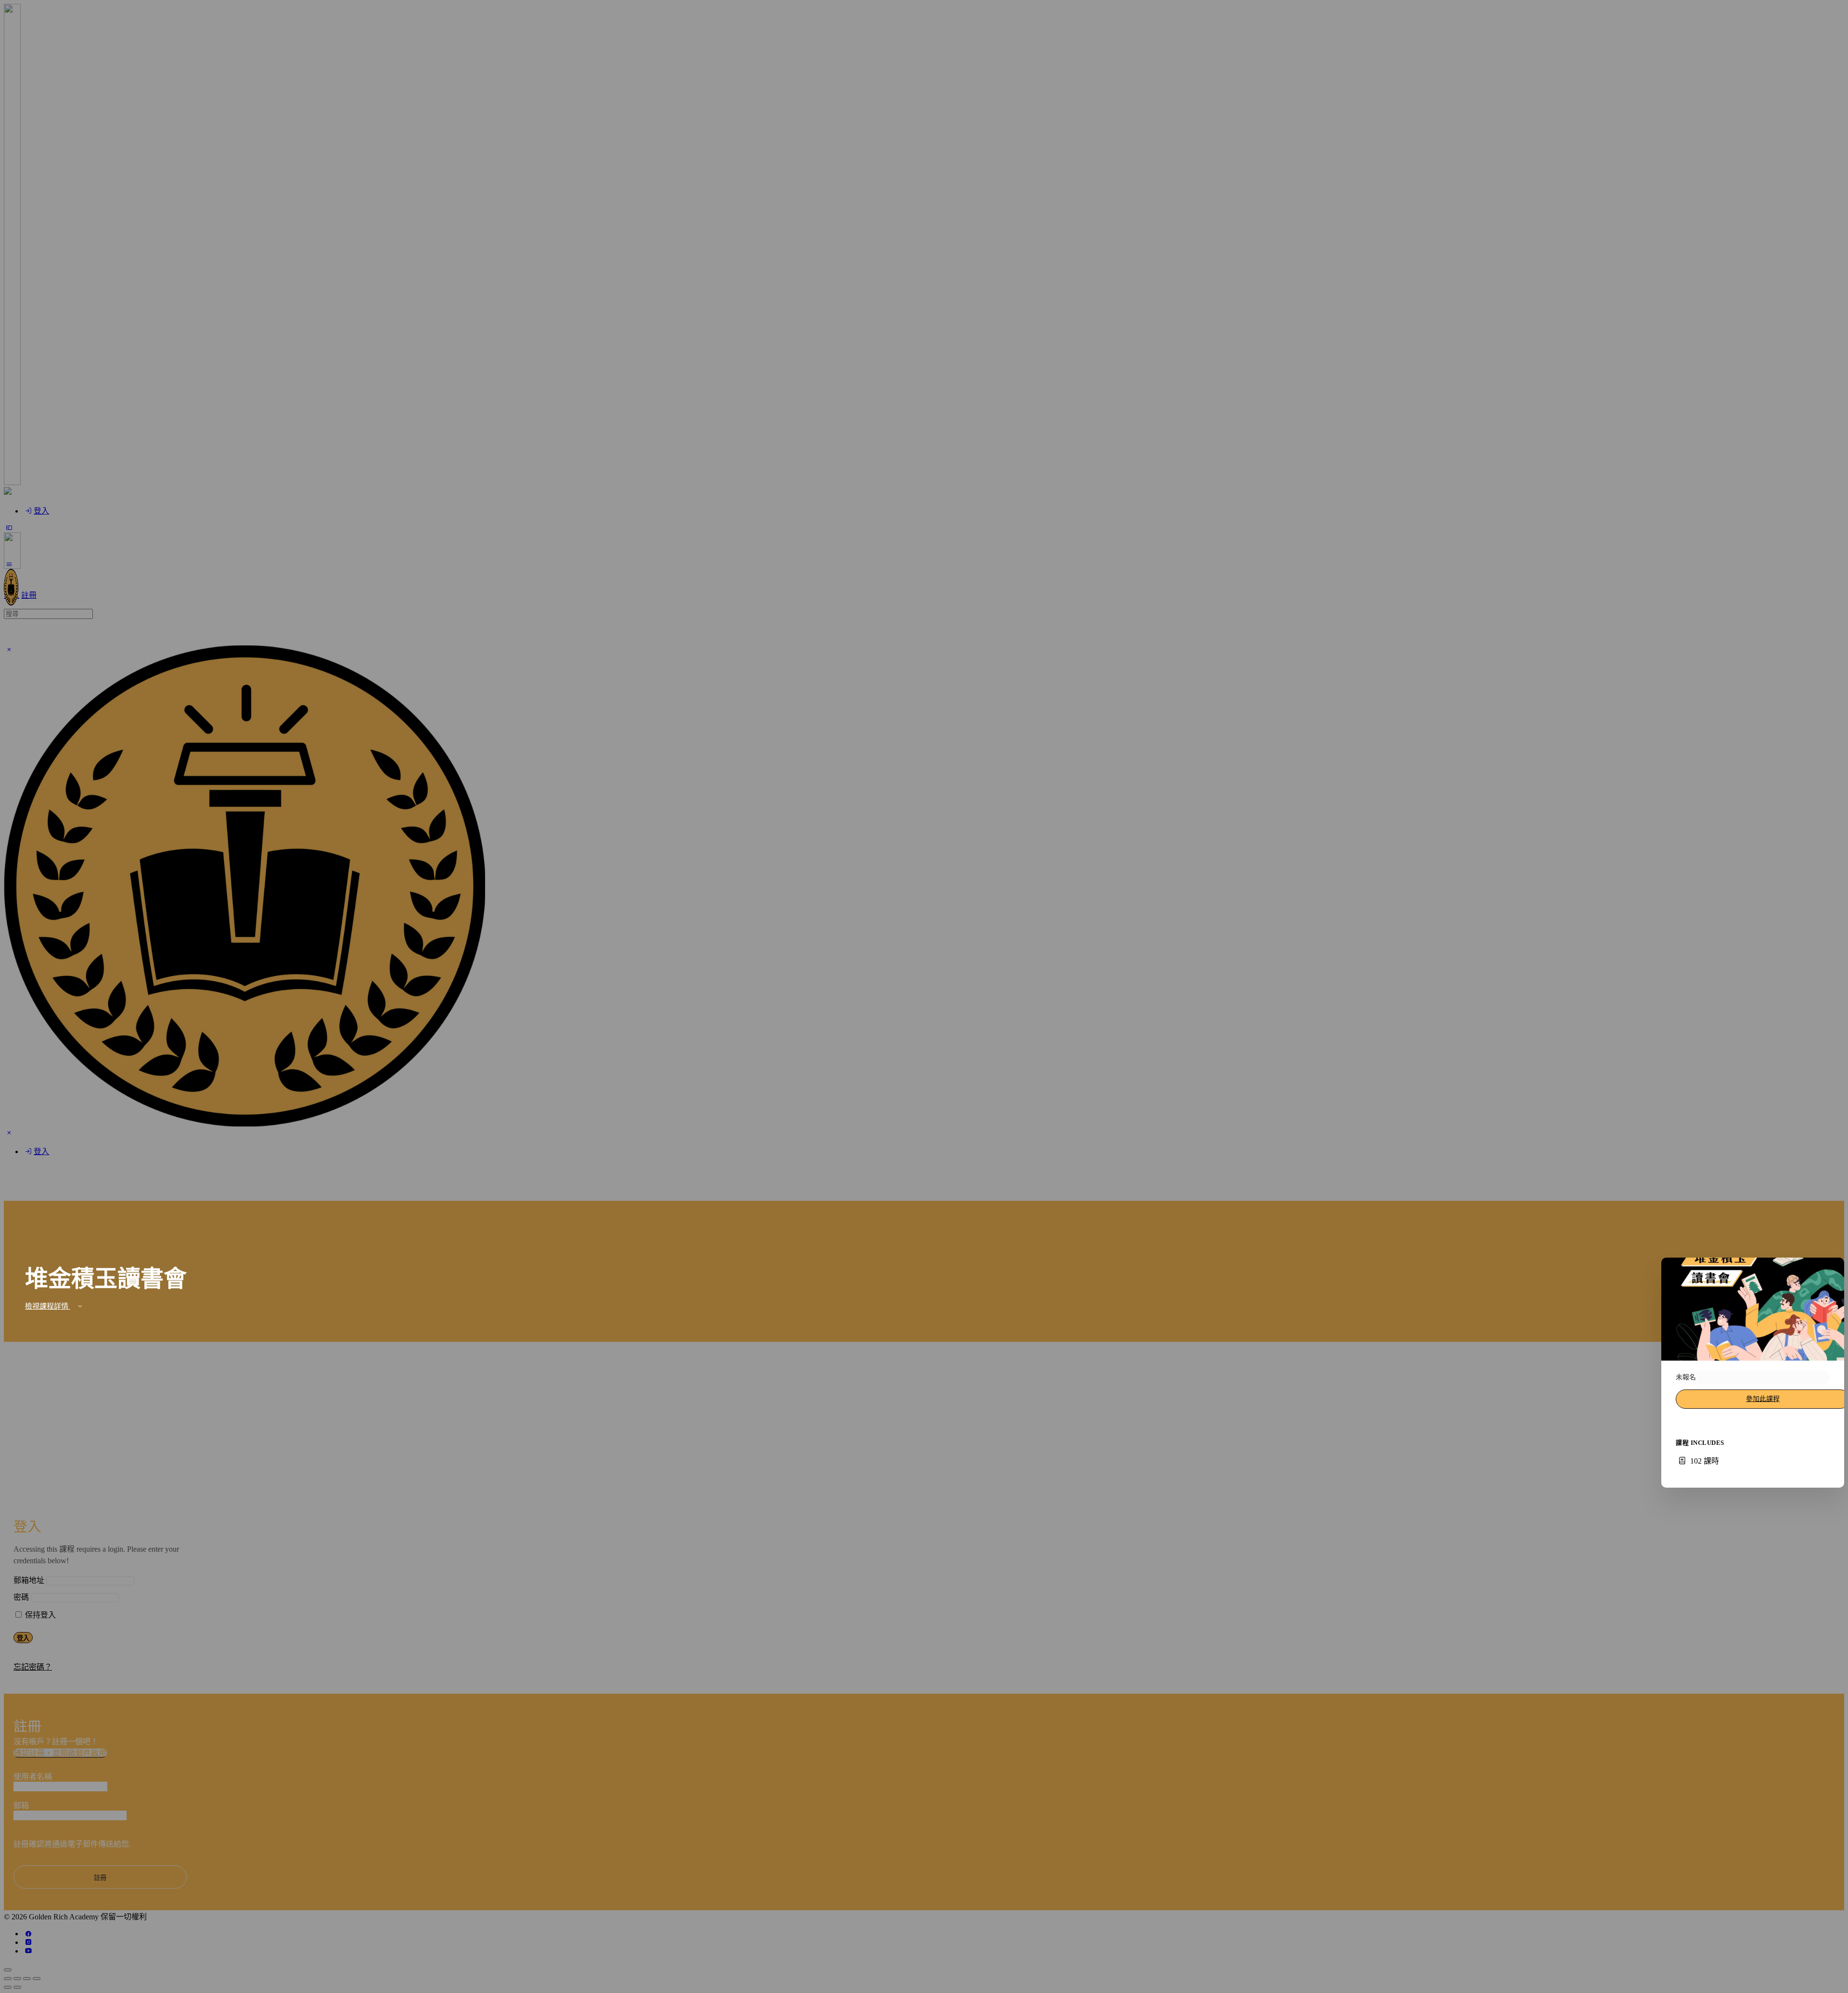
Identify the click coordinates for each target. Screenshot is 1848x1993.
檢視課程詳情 (48, 1306)
